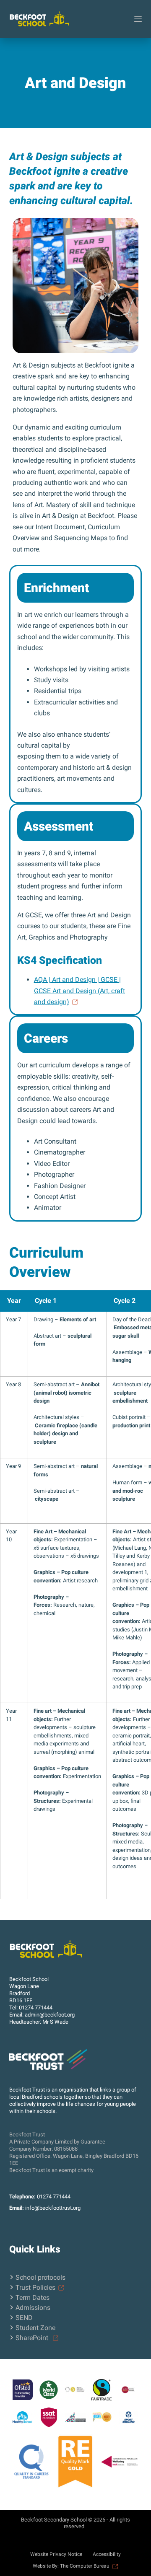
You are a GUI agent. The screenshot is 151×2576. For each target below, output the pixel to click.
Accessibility (107, 2554)
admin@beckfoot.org (50, 2015)
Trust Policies (35, 2287)
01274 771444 (36, 2008)
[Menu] (138, 19)
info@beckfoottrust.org (53, 2208)
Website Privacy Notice (56, 2554)
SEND (24, 2318)
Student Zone (35, 2328)
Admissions (33, 2308)
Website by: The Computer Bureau (71, 2566)
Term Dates (33, 2298)
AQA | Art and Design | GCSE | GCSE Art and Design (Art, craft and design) (79, 991)
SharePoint (33, 2338)
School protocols (40, 2277)
